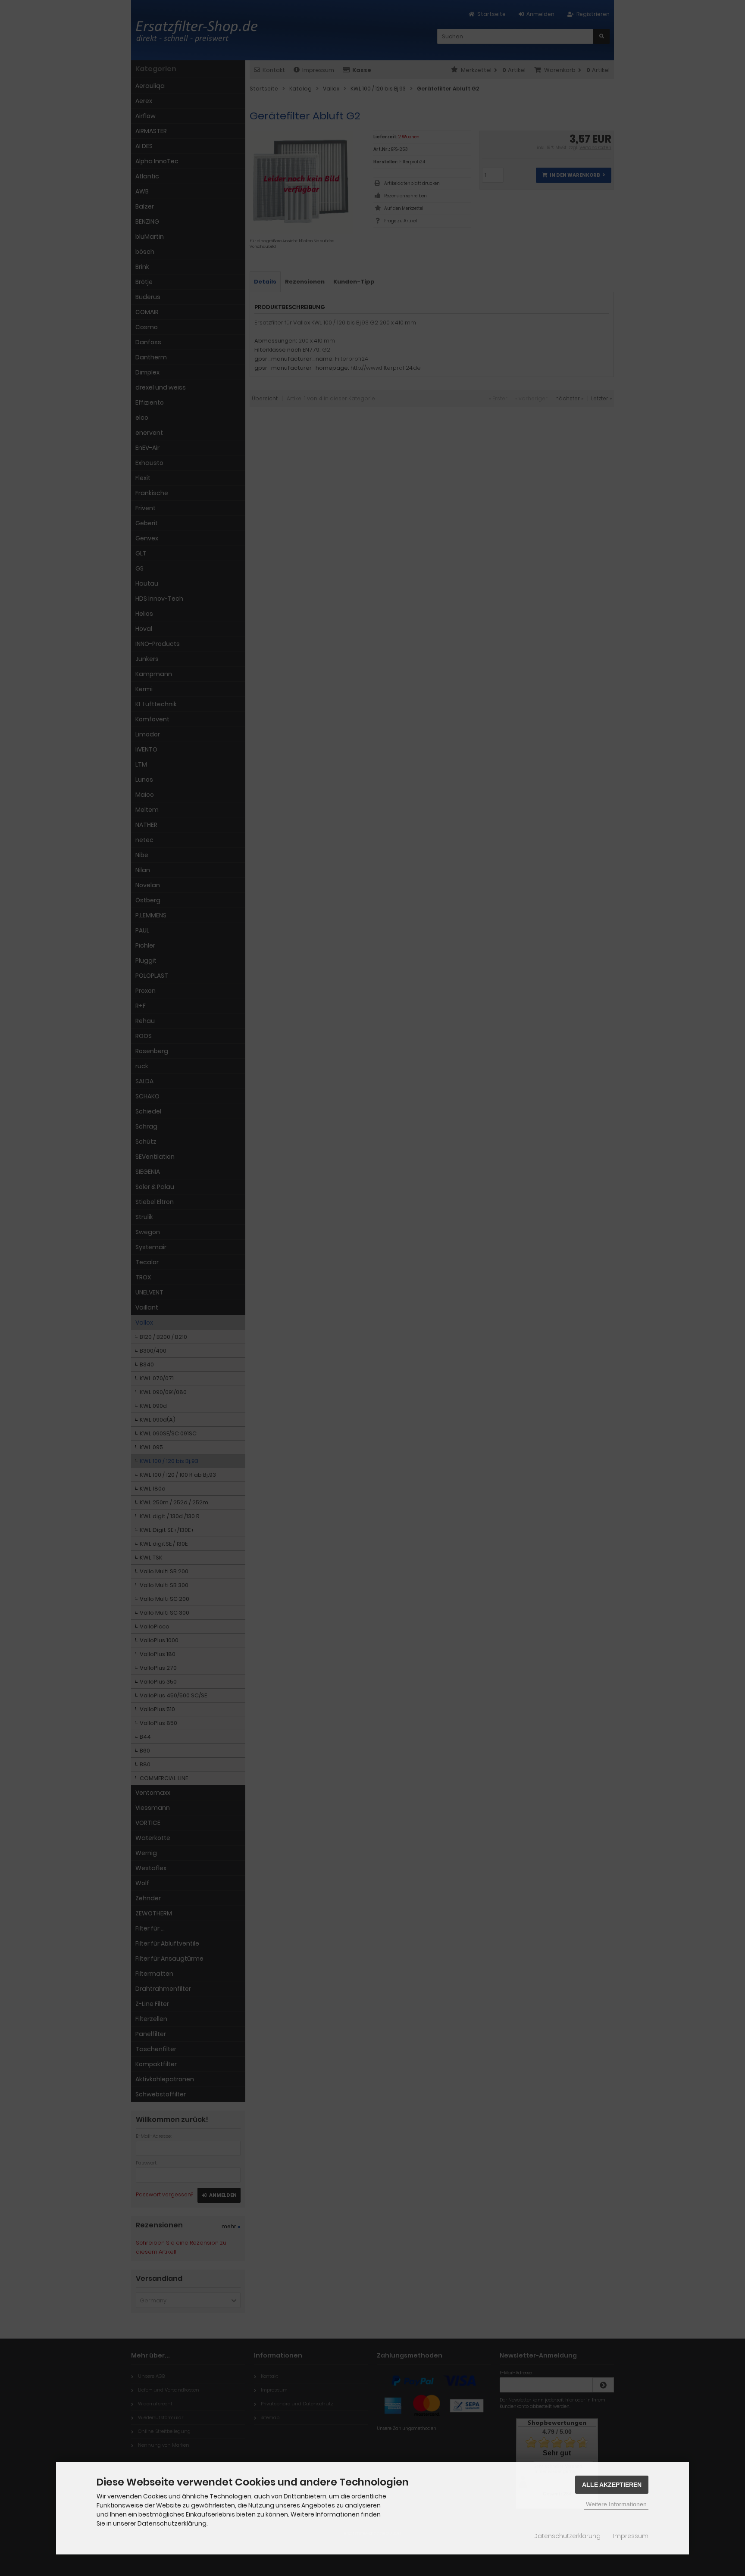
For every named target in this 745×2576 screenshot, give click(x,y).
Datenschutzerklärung (567, 2536)
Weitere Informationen (616, 2504)
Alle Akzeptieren (612, 2485)
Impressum (631, 2536)
